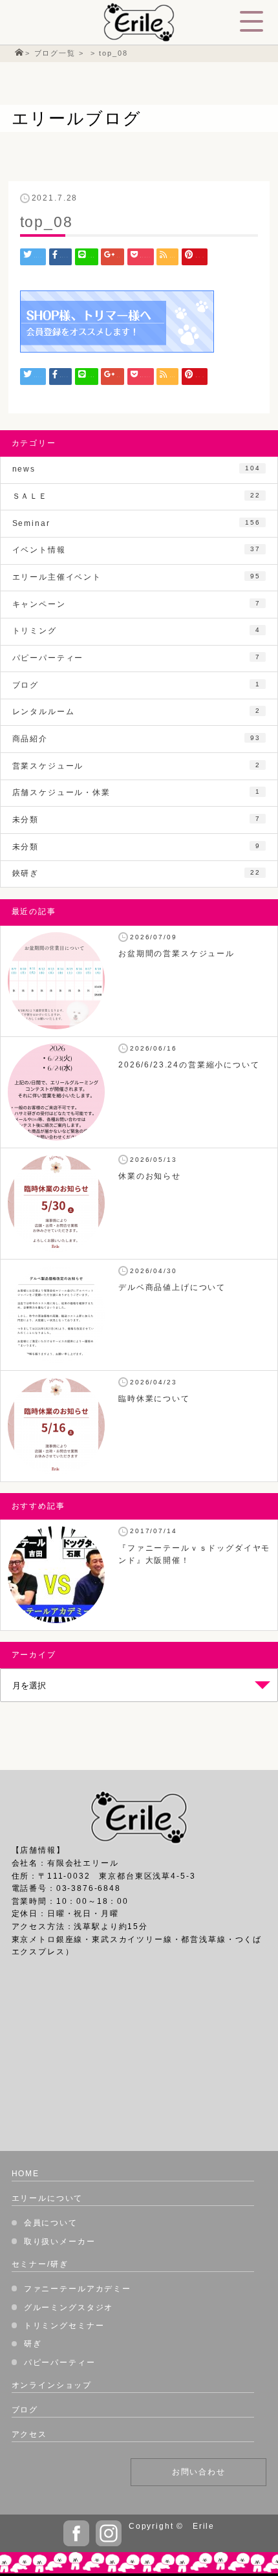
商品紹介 (136, 739)
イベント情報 (136, 550)
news (136, 469)
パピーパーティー (136, 658)
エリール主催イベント (136, 577)
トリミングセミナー (64, 2326)
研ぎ (33, 2344)
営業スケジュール (136, 766)
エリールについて (48, 2198)
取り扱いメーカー (60, 2242)
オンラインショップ (52, 2385)
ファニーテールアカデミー (78, 2289)
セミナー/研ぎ (40, 2264)
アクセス (29, 2434)
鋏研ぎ (136, 873)
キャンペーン (136, 604)
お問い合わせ (199, 2472)
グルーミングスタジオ (69, 2308)
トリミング (136, 631)
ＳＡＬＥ (136, 496)
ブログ (136, 685)
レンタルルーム (136, 712)
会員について (51, 2223)
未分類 (136, 820)
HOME (26, 2174)
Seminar (136, 523)
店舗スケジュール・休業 (136, 792)
